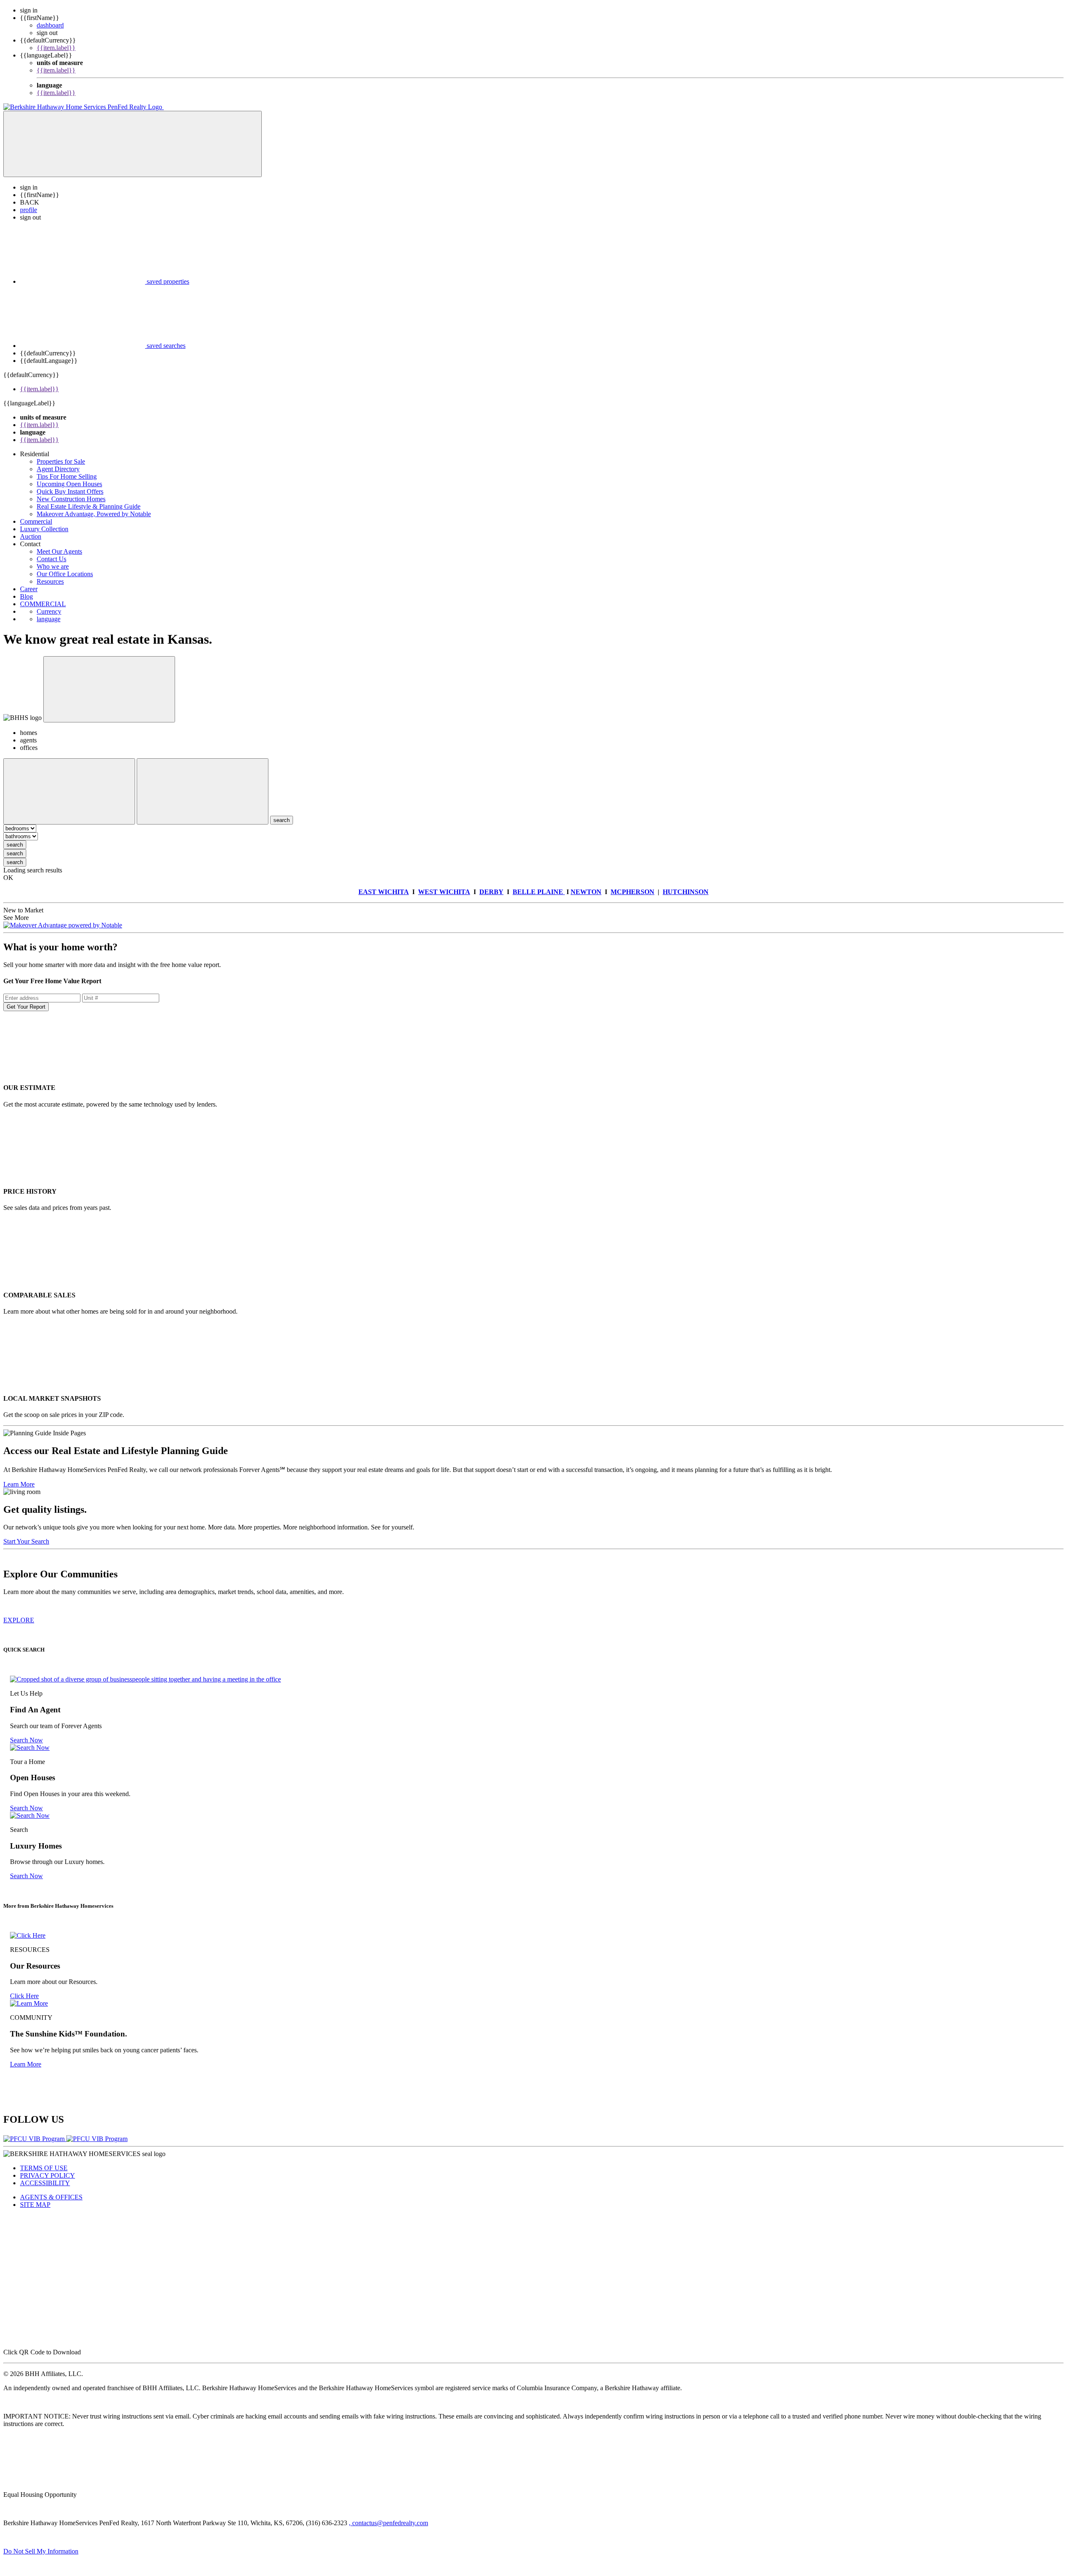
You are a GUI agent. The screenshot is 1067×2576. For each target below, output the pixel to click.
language (49, 619)
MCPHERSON (632, 892)
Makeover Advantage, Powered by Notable (94, 514)
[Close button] (109, 689)
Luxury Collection (44, 529)
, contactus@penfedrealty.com (388, 2523)
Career (29, 589)
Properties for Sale (61, 461)
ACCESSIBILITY (45, 2183)
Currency (49, 611)
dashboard (50, 25)
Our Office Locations (65, 574)
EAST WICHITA (384, 892)
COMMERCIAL (43, 604)
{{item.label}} (56, 48)
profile (29, 210)
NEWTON (586, 892)
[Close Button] (69, 791)
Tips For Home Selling (67, 476)
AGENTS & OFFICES (51, 2197)
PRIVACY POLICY (48, 2175)
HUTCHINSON (686, 892)
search (15, 845)
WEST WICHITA (444, 892)
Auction (31, 536)
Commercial (36, 521)
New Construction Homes (71, 499)
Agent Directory (58, 469)
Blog (26, 596)
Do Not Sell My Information (41, 2551)
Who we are (53, 566)
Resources (50, 581)
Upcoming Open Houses (69, 484)
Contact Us (51, 559)
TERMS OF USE (44, 2168)
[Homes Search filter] (203, 791)
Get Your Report (26, 1007)
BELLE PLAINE (539, 892)
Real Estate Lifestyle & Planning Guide (89, 506)
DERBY (491, 892)
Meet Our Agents (59, 551)
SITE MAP (35, 2205)
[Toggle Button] (133, 144)
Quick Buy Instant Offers (70, 491)
